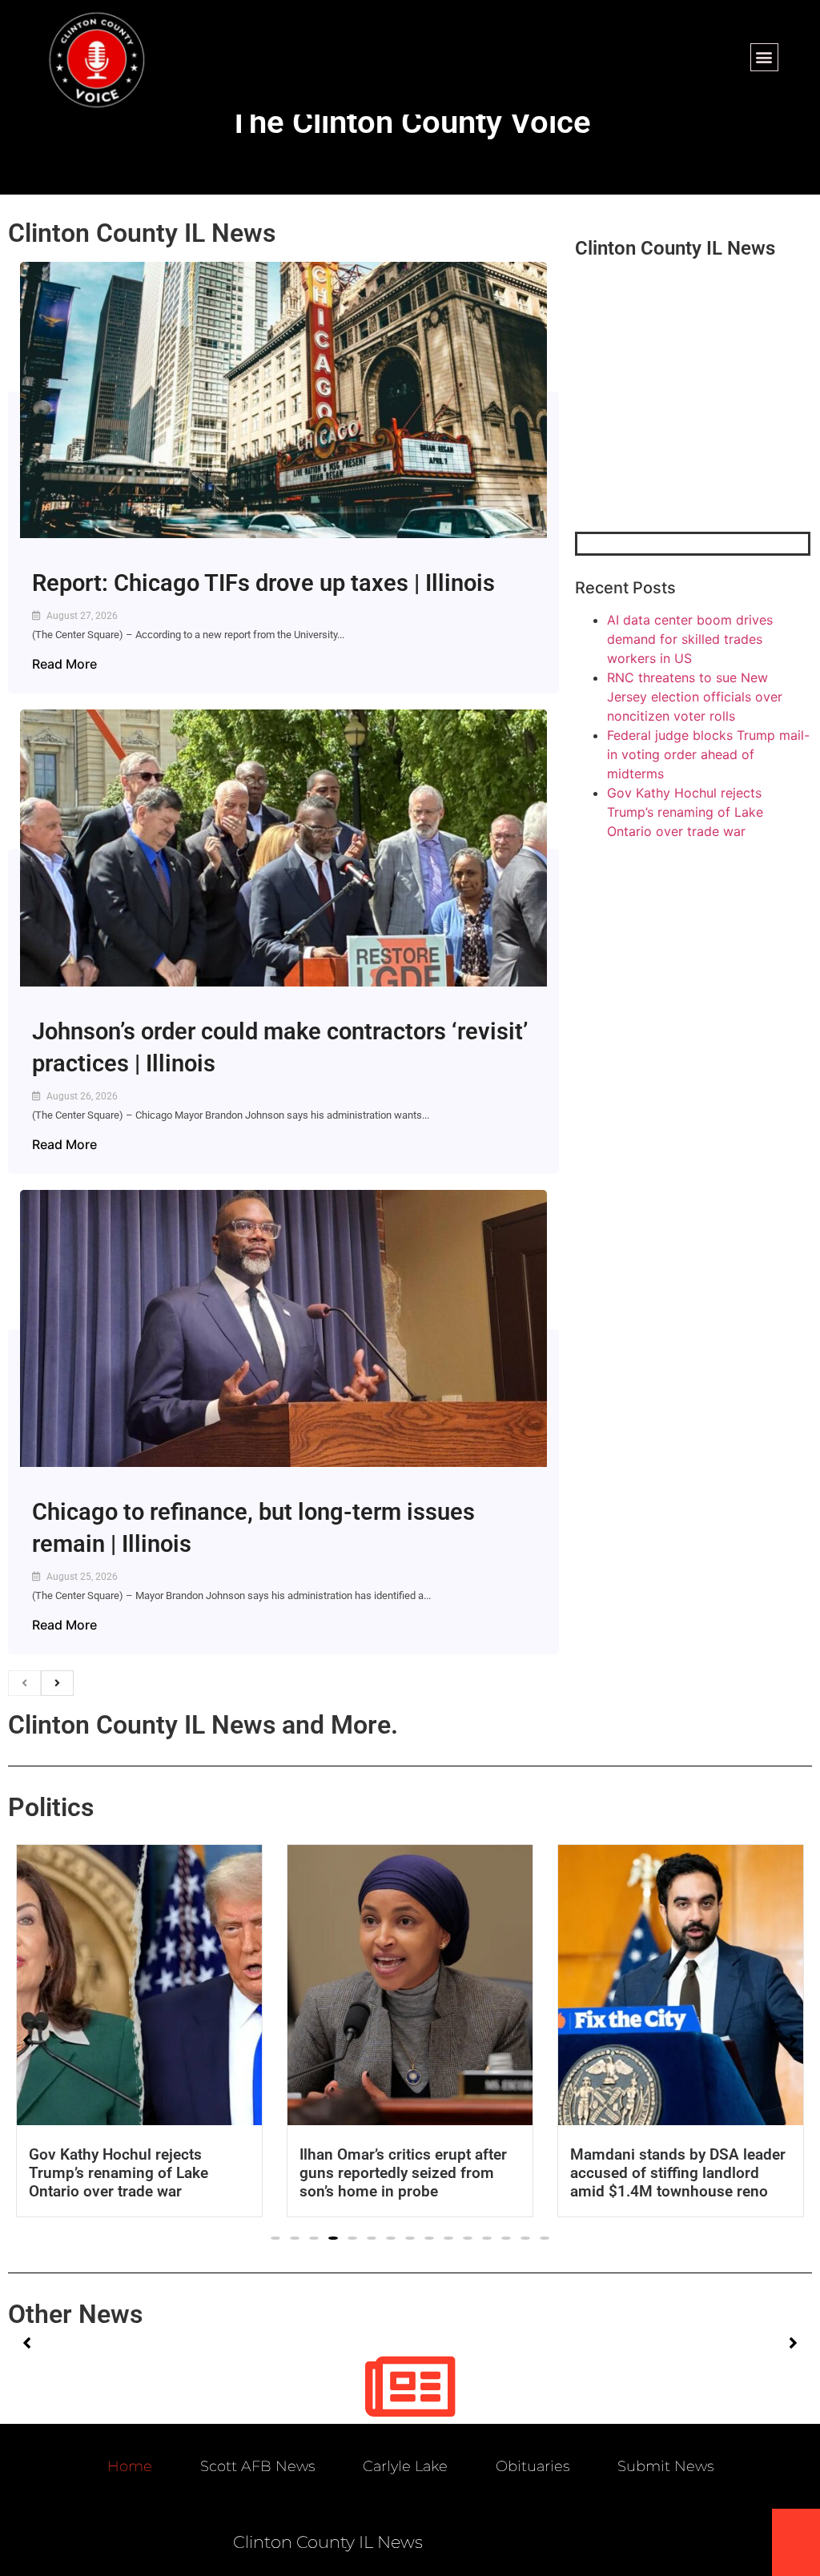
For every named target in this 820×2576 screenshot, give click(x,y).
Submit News (665, 2466)
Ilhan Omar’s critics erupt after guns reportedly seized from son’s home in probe (403, 2173)
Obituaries (533, 2466)
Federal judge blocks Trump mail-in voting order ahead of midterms (708, 754)
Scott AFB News (257, 2466)
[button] (764, 57)
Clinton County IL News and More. (203, 1725)
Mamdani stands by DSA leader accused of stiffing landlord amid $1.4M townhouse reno (678, 2173)
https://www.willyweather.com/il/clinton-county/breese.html (695, 448)
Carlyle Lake (405, 2466)
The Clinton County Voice (410, 122)
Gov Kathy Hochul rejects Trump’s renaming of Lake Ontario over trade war (685, 812)
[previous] (24, 1683)
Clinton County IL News (142, 233)
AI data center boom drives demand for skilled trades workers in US (690, 639)
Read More (64, 664)
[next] (57, 1683)
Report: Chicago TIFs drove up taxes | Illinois (263, 583)
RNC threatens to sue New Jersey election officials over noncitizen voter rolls (695, 697)
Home (130, 2466)
